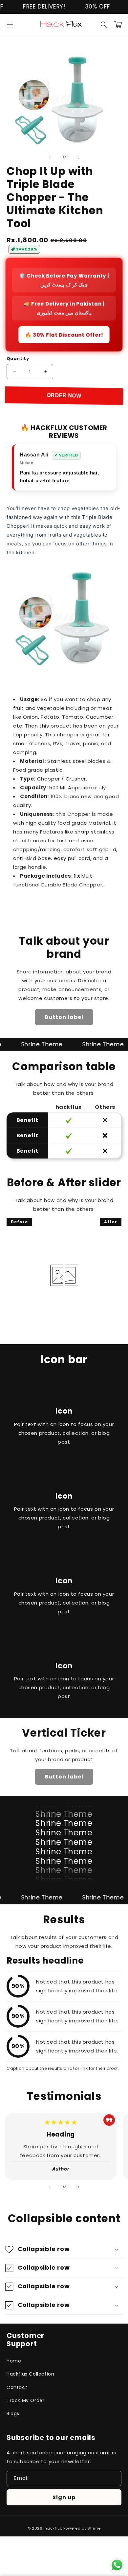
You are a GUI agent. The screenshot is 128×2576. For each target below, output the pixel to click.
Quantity (18, 359)
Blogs (13, 2413)
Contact (17, 2387)
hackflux (53, 2528)
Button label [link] (64, 1017)
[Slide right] (78, 158)
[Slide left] (50, 158)
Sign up (64, 2497)
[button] (10, 25)
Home (14, 2361)
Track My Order (25, 2400)
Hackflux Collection (30, 2374)
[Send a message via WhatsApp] (117, 2565)
